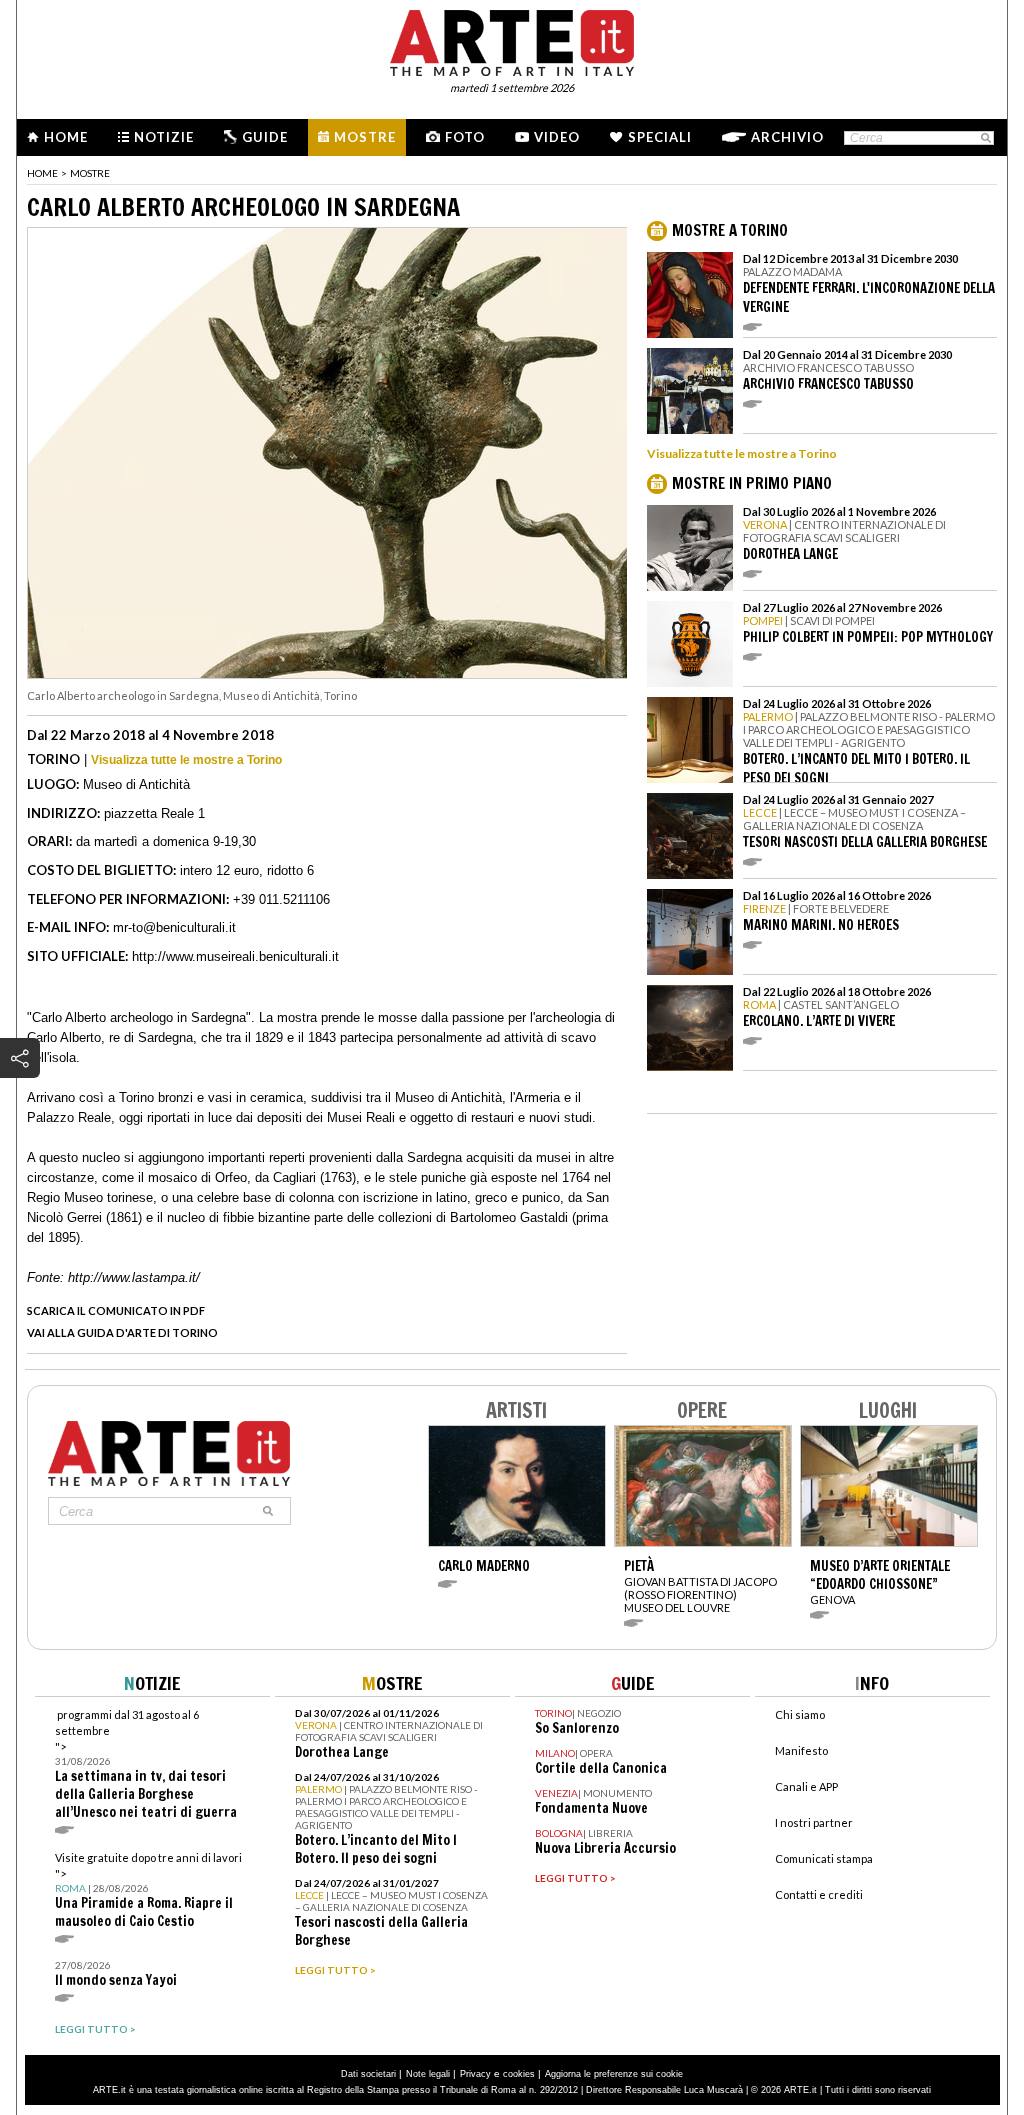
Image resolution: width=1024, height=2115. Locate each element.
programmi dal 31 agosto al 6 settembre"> (146, 1764)
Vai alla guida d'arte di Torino (122, 1332)
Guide (265, 137)
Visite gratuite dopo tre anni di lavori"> (148, 1890)
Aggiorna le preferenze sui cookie (614, 2074)
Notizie (164, 137)
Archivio (787, 137)
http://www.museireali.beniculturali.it (235, 956)
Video (557, 137)
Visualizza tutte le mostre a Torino (186, 760)
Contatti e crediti (819, 1894)
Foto (465, 137)
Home (66, 137)
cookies (519, 2074)
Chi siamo (800, 1714)
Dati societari (368, 2074)
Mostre (365, 137)
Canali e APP (806, 1786)
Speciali (660, 137)
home (42, 173)
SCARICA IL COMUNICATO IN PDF (116, 1310)
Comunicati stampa (824, 1858)
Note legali (428, 2074)
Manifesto (801, 1750)
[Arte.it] (512, 40)
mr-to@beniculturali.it (174, 927)
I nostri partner (814, 1822)
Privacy (475, 2074)
